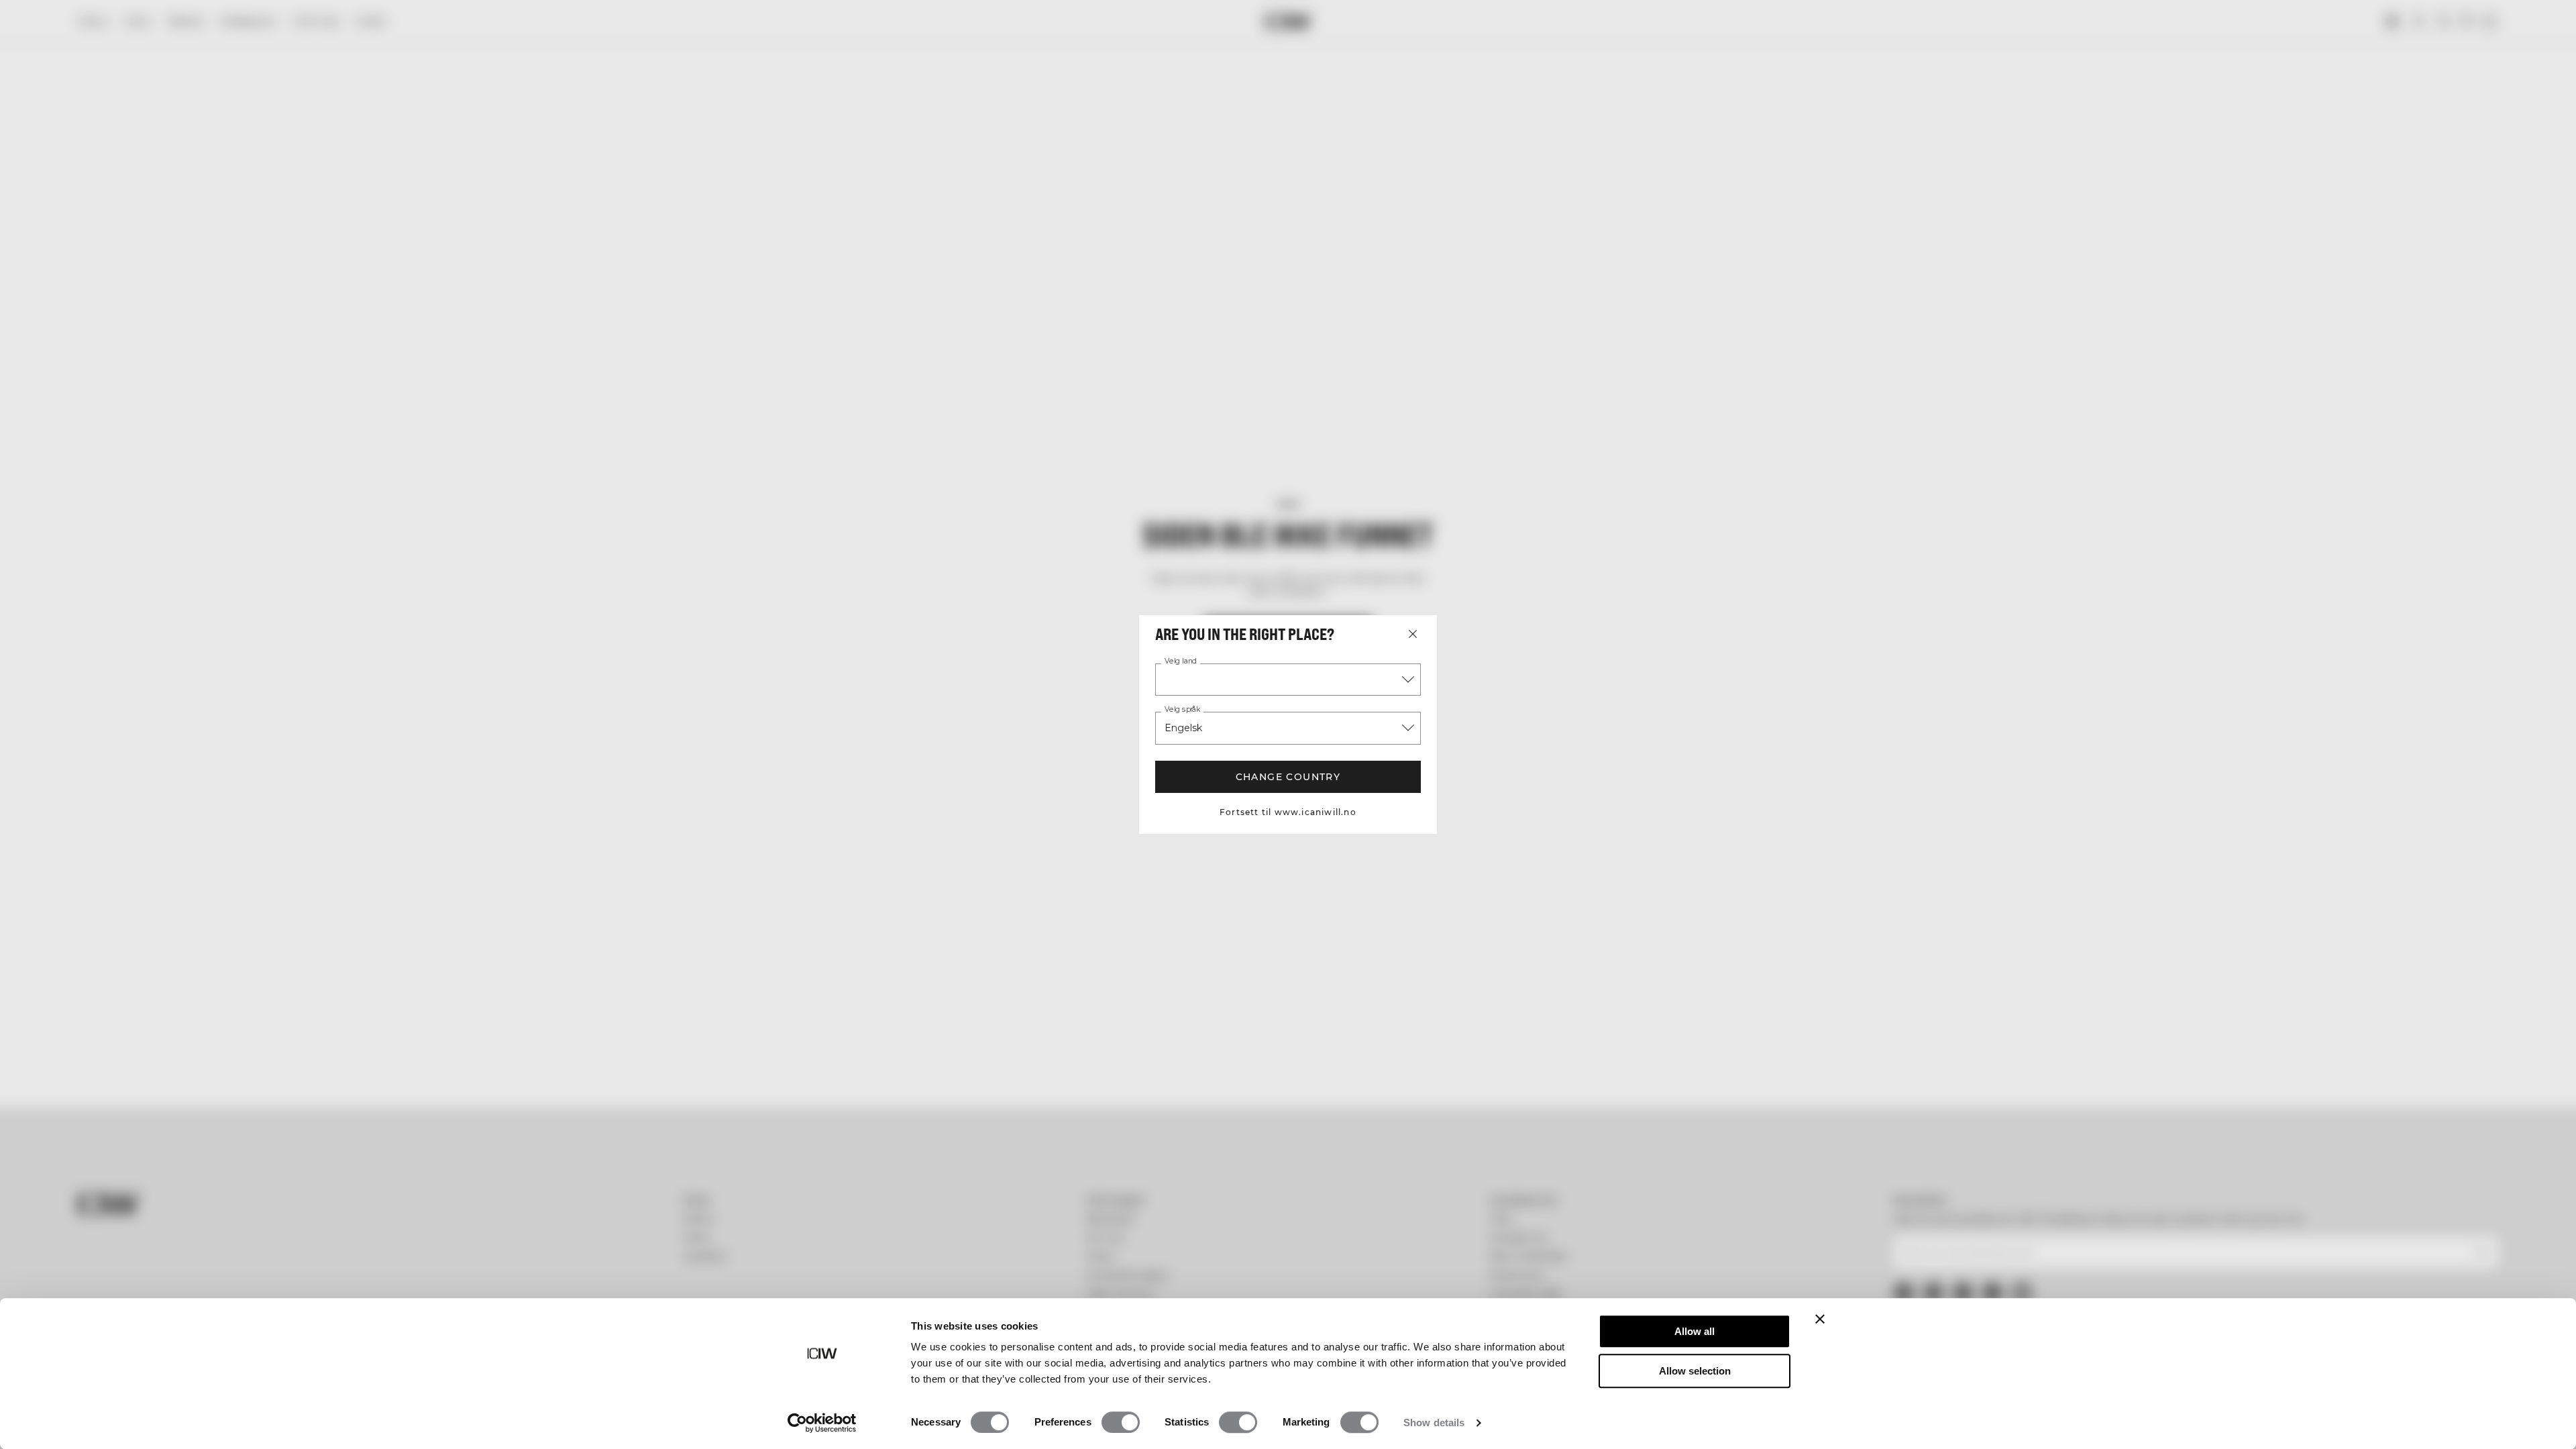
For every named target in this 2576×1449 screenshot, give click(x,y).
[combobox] (1288, 680)
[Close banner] (1820, 1319)
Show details (1434, 1423)
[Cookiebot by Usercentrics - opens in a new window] (822, 1423)
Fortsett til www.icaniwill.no (1288, 812)
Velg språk (1182, 710)
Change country (1288, 777)
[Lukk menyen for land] (1413, 634)
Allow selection (1695, 1371)
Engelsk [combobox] (1183, 728)
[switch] (1121, 1422)
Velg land (1181, 661)
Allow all (1695, 1331)
